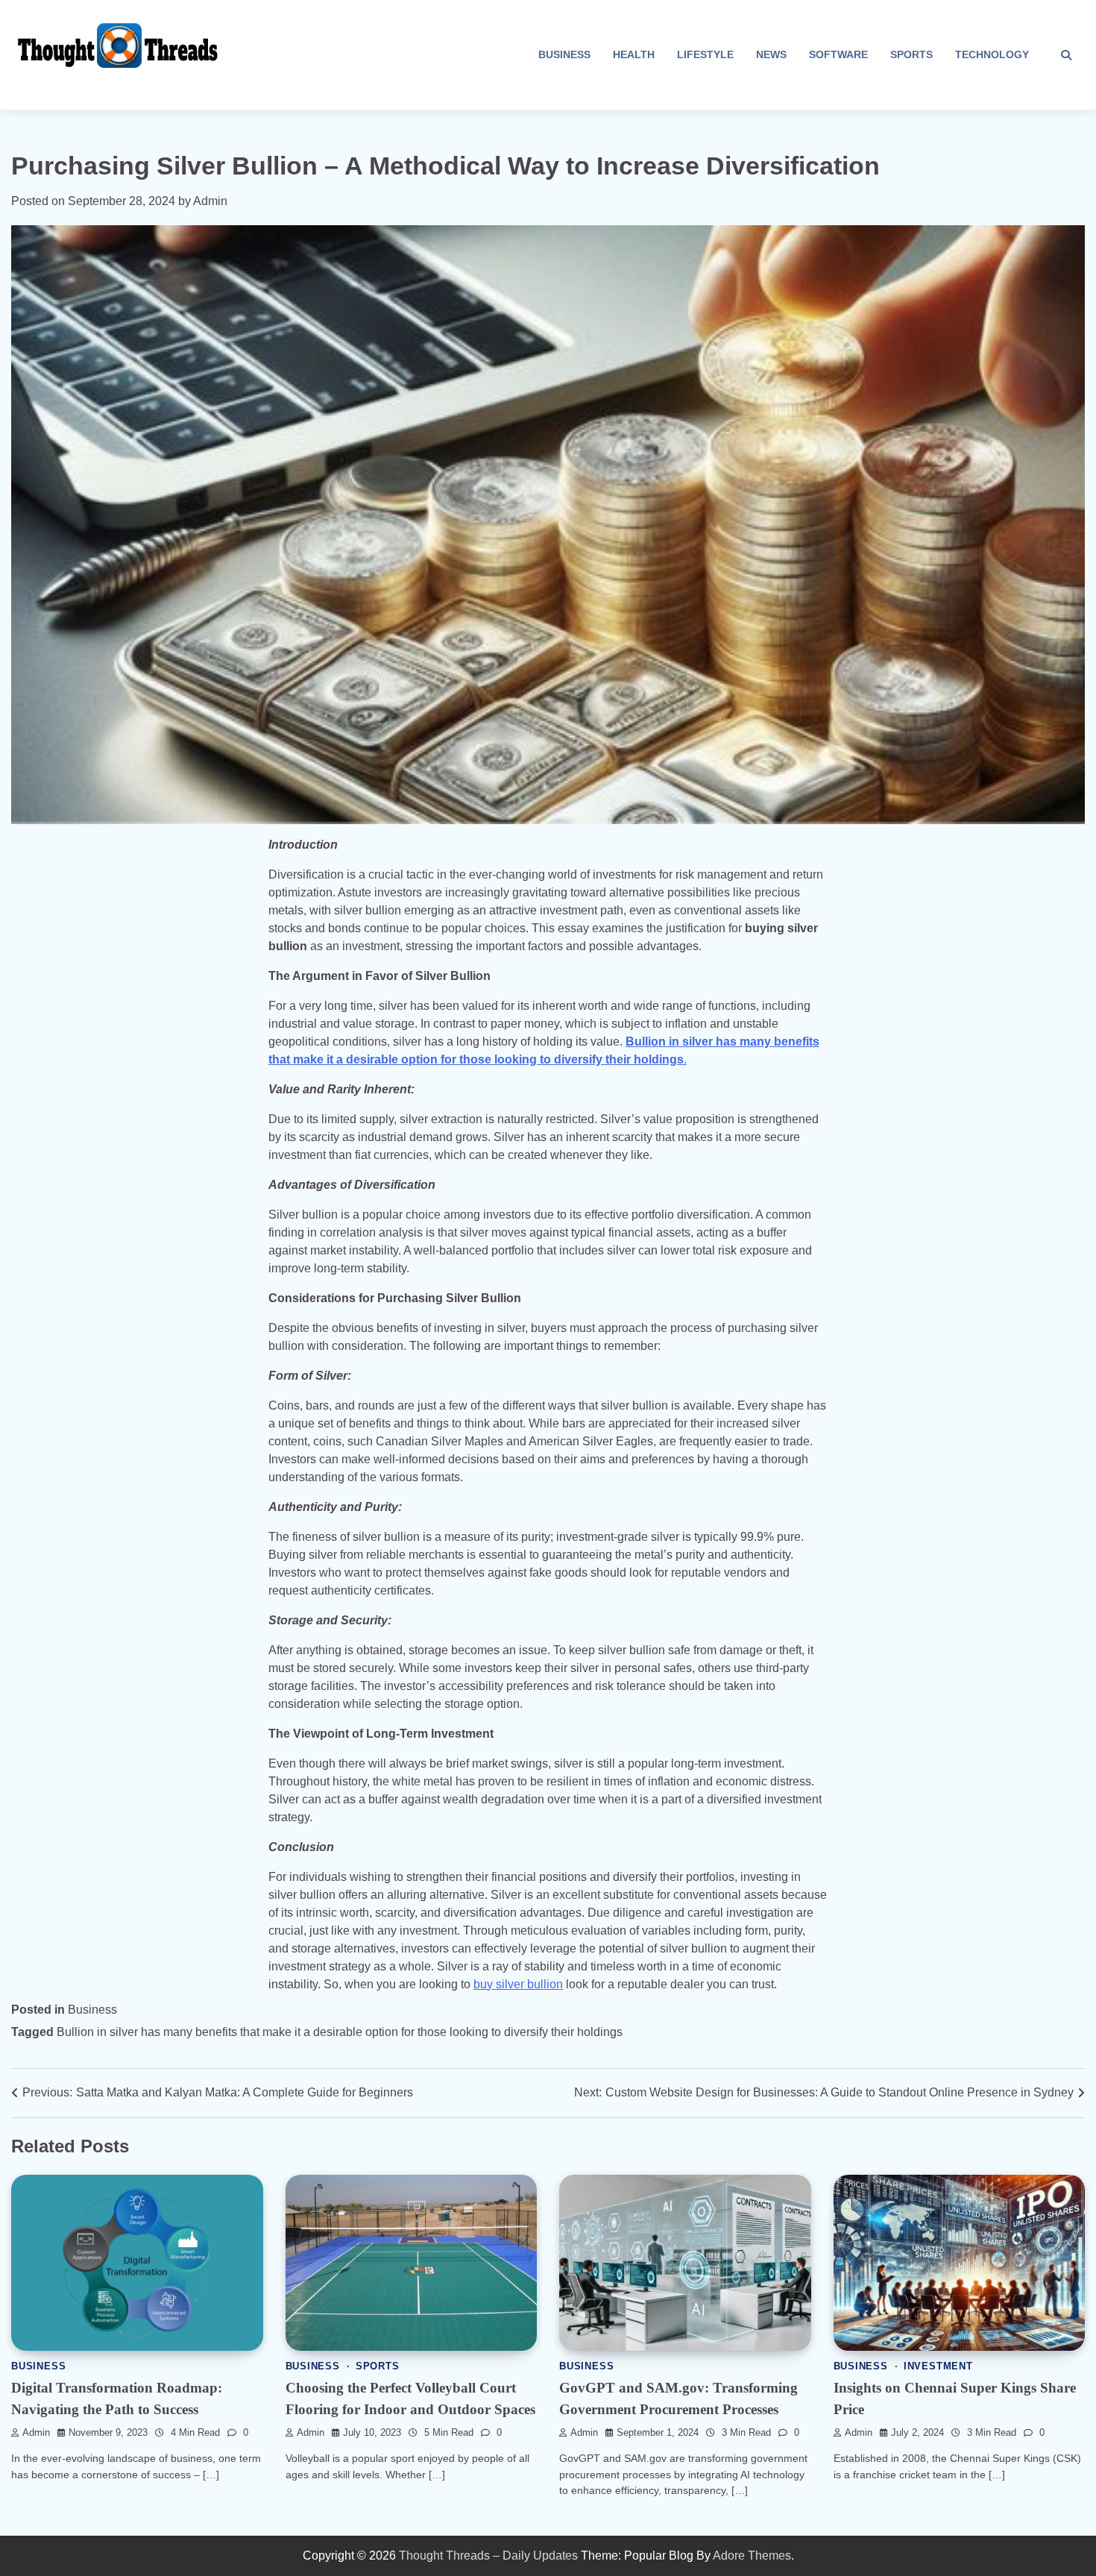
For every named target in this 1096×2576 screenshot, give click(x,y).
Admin (210, 201)
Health (634, 54)
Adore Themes (752, 2555)
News (771, 54)
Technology (992, 54)
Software (838, 54)
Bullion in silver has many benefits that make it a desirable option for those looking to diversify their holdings (340, 2032)
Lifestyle (705, 54)
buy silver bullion (518, 1984)
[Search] (1066, 55)
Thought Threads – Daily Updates (488, 2555)
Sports (911, 54)
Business (564, 54)
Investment (938, 2366)
